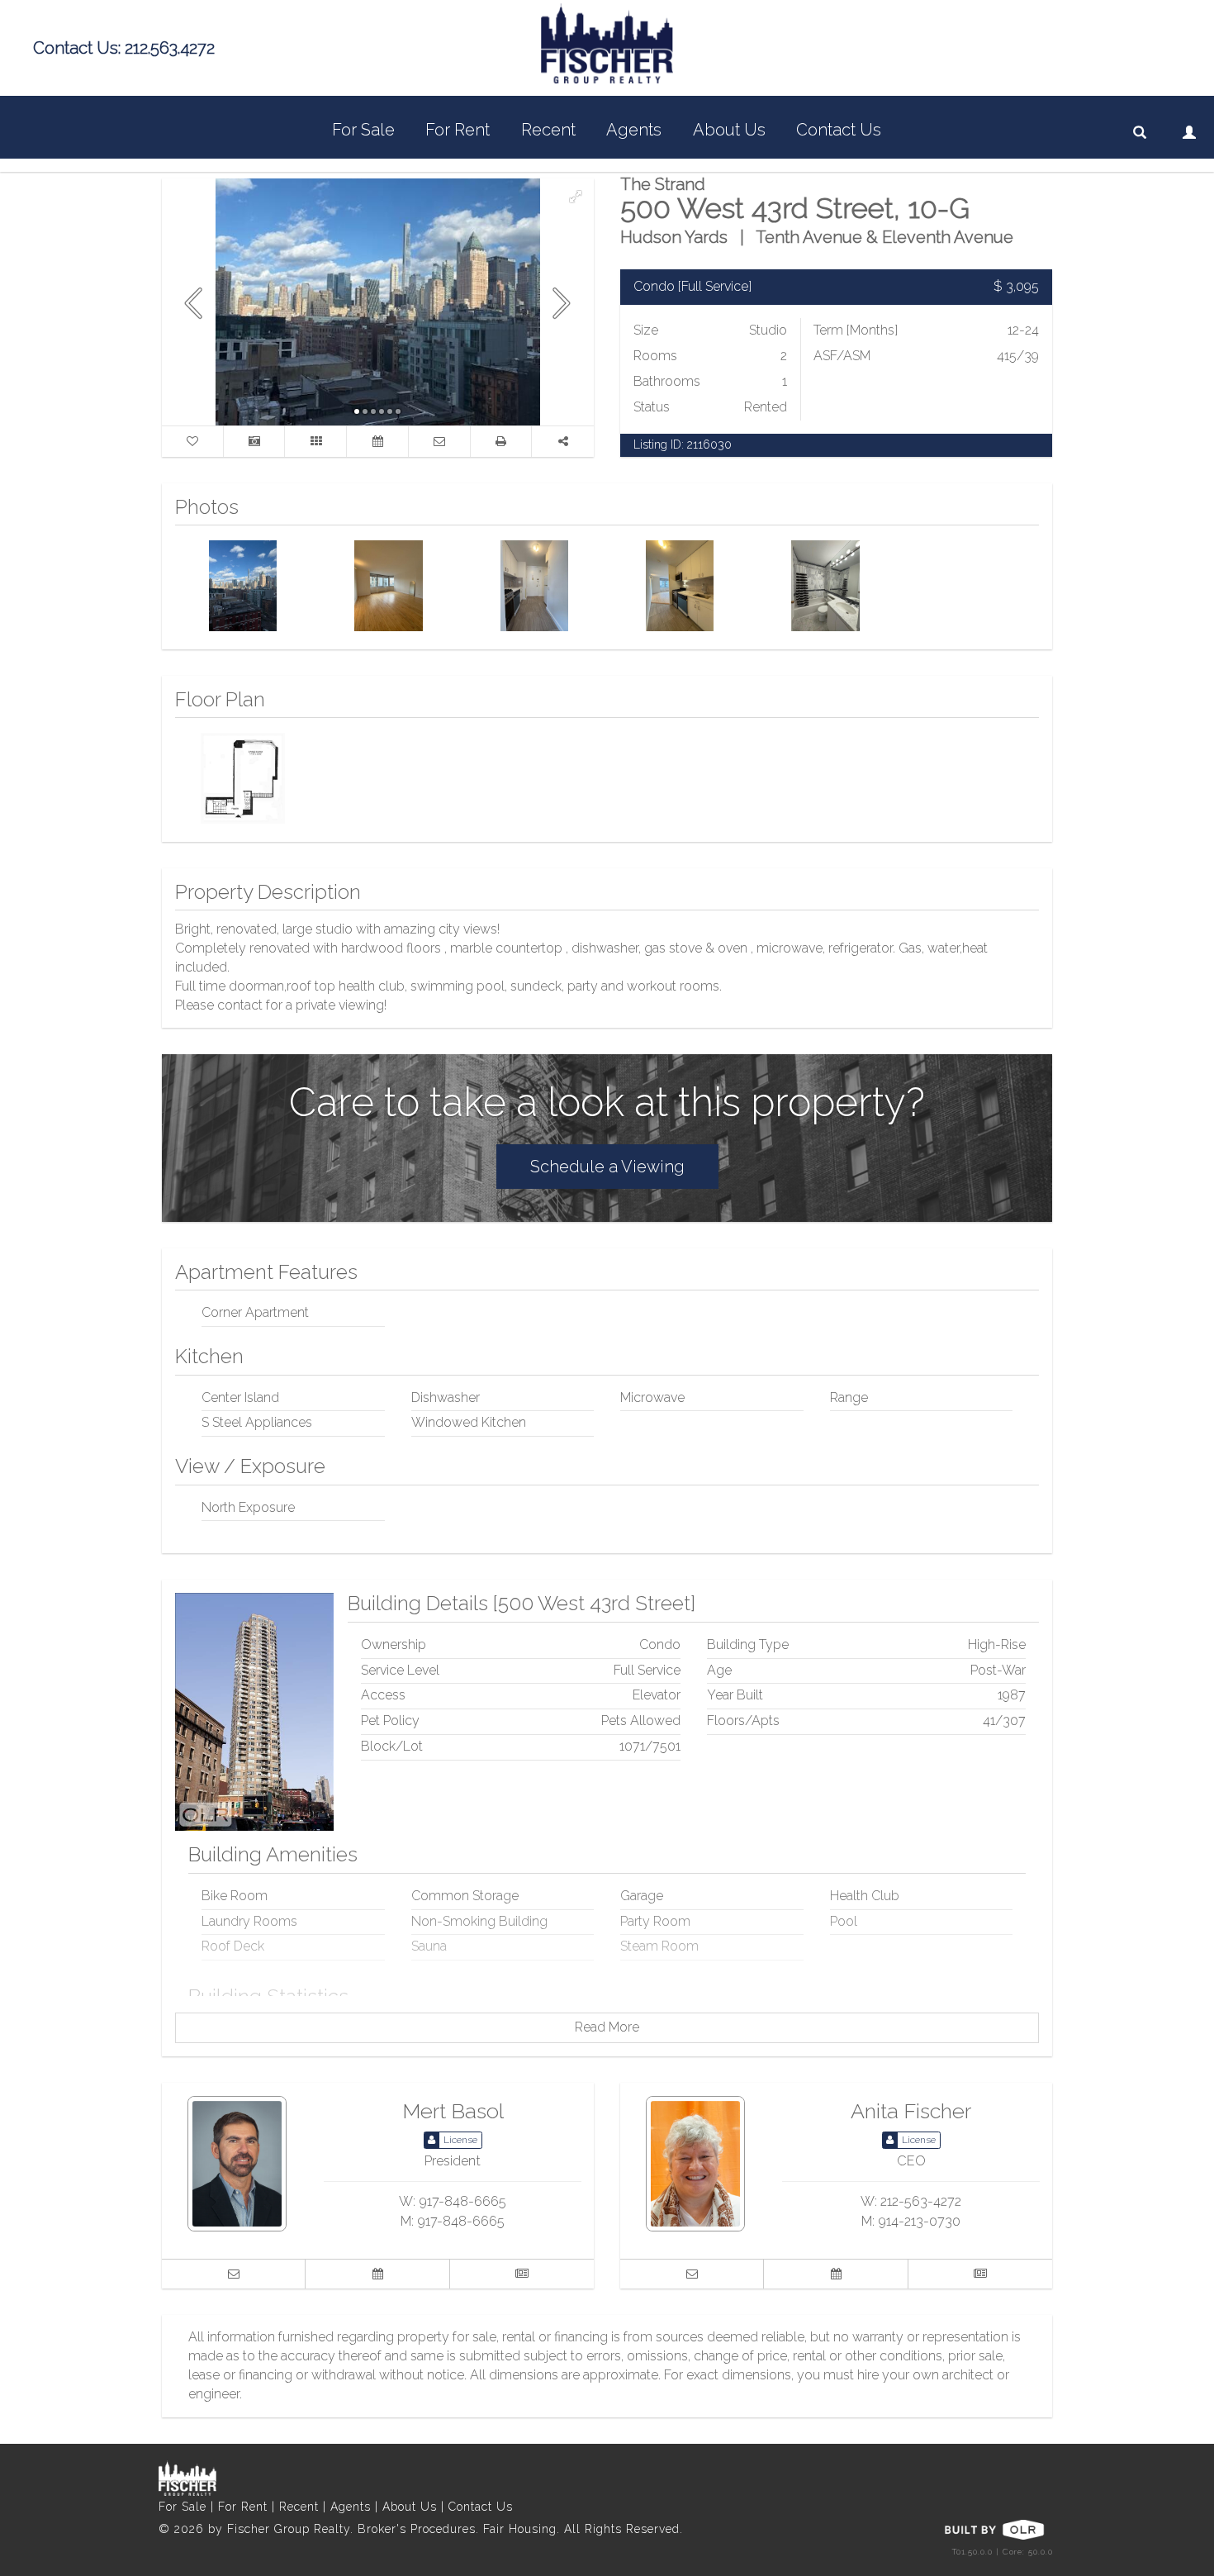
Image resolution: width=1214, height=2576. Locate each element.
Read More (607, 2027)
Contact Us (839, 130)
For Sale (363, 130)
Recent (548, 130)
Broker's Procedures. (420, 2529)
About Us (729, 130)
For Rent (458, 130)
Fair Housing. (524, 2529)
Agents (634, 130)
